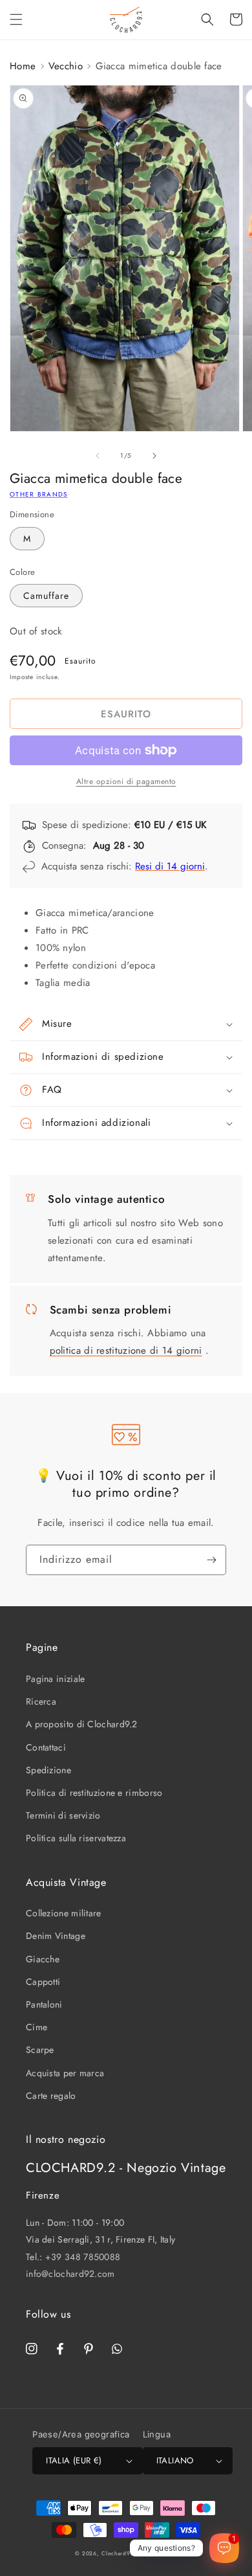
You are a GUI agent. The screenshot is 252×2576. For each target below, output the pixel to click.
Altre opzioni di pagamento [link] (126, 781)
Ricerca (41, 1701)
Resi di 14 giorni (170, 866)
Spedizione (48, 1770)
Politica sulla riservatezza (76, 1838)
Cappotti (43, 1982)
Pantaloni (44, 2004)
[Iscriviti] (211, 1560)
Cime (37, 2027)
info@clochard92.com (70, 2274)
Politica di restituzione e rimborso (94, 1793)
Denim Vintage (56, 1936)
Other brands (39, 494)
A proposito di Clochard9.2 (82, 1724)
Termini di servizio (63, 1815)
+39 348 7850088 (83, 2257)
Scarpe (40, 2050)
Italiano (175, 2460)
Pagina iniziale (56, 1679)
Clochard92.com (125, 2553)
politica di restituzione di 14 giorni (126, 1350)
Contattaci (46, 1747)
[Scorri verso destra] (154, 456)
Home (23, 66)
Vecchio (66, 66)
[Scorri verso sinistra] (98, 456)
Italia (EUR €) (74, 2460)
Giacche (43, 1959)
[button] (16, 19)
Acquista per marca (65, 2073)
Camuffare (46, 596)
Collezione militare (64, 1913)
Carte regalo (51, 2096)
